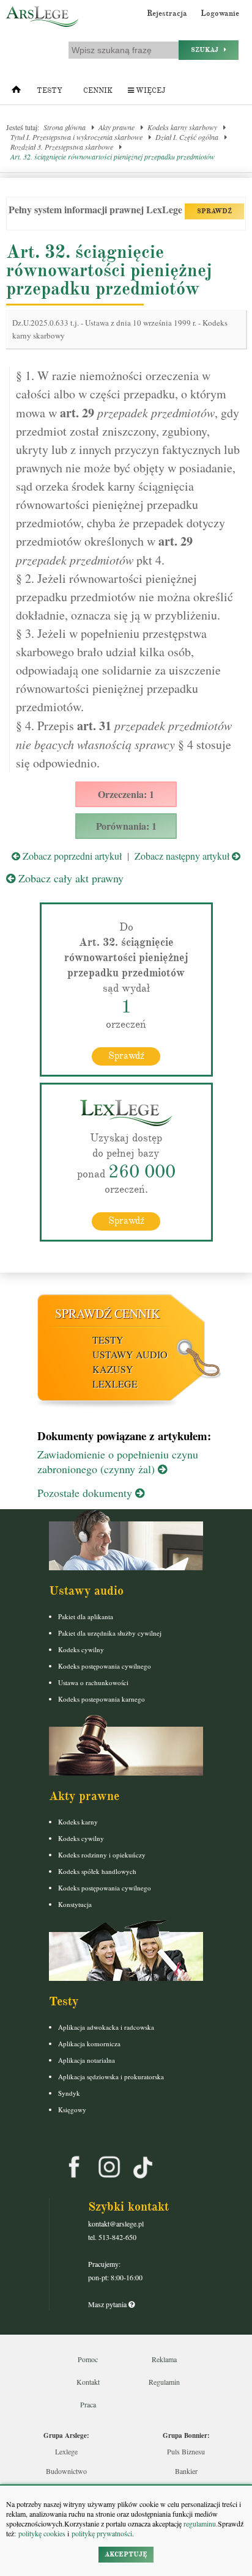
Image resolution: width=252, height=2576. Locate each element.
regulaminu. (200, 2523)
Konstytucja (75, 1904)
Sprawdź (126, 1056)
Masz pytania (108, 2304)
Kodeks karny (78, 1822)
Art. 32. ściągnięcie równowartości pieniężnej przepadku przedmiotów (113, 156)
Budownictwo (66, 2471)
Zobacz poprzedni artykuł (71, 856)
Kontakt (88, 2382)
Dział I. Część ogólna (187, 137)
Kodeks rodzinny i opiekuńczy (102, 1855)
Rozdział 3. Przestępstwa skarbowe (62, 147)
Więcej (150, 91)
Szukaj (207, 50)
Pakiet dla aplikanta (86, 1616)
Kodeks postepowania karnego (102, 1699)
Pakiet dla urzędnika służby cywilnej (110, 1633)
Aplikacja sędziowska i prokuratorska (111, 2077)
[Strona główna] (16, 92)
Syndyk (69, 2093)
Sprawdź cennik (107, 1313)
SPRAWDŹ (214, 211)
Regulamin (164, 2382)
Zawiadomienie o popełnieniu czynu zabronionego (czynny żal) (118, 1462)
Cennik (98, 91)
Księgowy (72, 2109)
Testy (50, 91)
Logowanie (220, 13)
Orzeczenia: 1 (126, 794)
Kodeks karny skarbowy (182, 127)
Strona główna (65, 127)
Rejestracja (167, 13)
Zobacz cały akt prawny (69, 878)
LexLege (115, 1384)
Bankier (186, 2471)
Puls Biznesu (186, 2451)
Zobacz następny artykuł (183, 856)
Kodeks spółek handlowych (97, 1871)
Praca (88, 2404)
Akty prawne (117, 127)
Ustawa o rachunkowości (93, 1682)
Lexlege (66, 2451)
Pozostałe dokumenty (86, 1493)
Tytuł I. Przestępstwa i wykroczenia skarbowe (76, 137)
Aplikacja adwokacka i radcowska (106, 2027)
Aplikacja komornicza (89, 2044)
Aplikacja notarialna (87, 2060)
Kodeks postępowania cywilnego (105, 1666)
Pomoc (88, 2359)
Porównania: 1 (126, 826)
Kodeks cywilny (81, 1649)
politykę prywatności (102, 2533)
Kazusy (113, 1369)
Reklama (164, 2359)
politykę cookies (42, 2533)
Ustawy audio (130, 1354)
